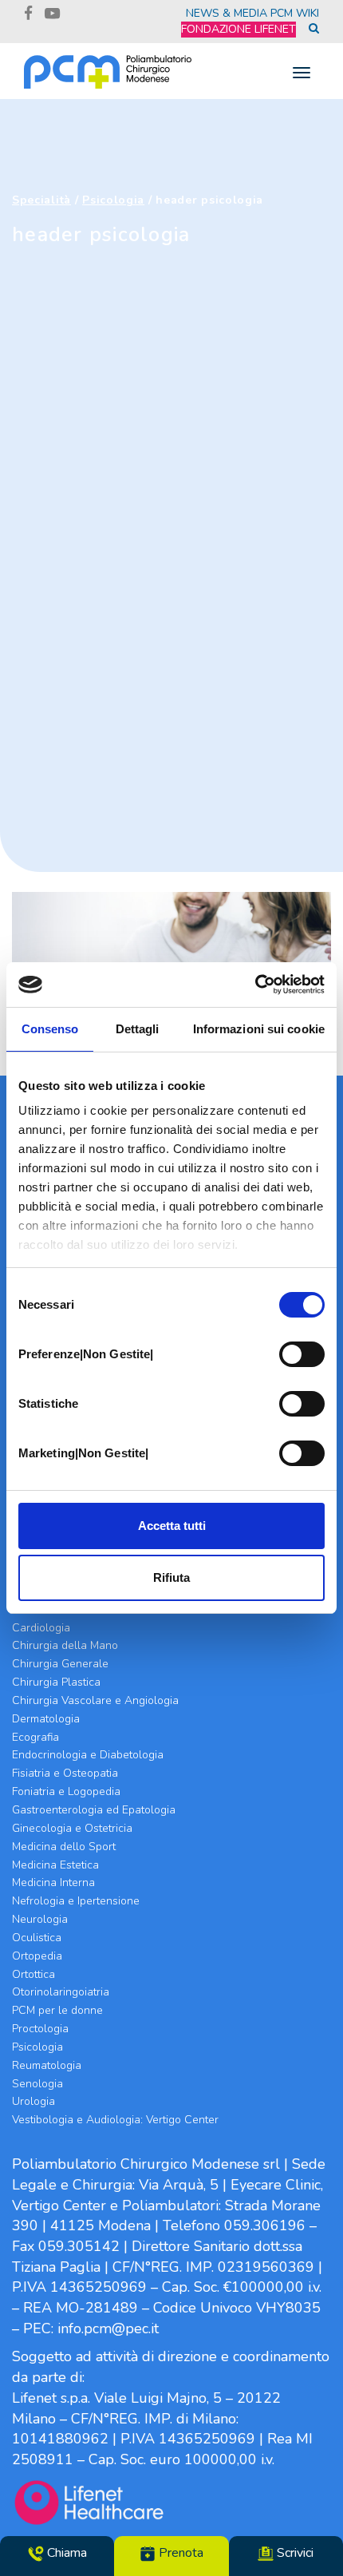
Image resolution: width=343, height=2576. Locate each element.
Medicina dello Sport (64, 1847)
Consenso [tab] (50, 1029)
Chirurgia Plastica (56, 1682)
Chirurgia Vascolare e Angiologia (95, 1700)
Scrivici (294, 2553)
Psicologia (113, 200)
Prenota (179, 2553)
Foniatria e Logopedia (66, 1791)
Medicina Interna (53, 1882)
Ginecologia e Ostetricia (72, 1828)
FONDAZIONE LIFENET (239, 29)
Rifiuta (171, 1577)
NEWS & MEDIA (227, 13)
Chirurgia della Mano (65, 1645)
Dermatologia (46, 1719)
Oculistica (37, 1938)
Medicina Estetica (55, 1865)
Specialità (41, 200)
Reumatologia (47, 2065)
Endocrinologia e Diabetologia (88, 1755)
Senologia (37, 2084)
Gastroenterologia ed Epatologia (94, 1810)
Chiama (65, 2553)
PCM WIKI (295, 13)
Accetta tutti (172, 1526)
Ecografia (35, 1737)
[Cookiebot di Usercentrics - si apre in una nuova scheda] (255, 985)
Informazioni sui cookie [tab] (259, 1029)
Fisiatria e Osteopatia (65, 1773)
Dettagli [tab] (138, 1029)
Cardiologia (41, 1628)
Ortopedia (37, 1956)
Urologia (34, 2101)
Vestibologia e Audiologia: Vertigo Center (115, 2120)
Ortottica (34, 1974)
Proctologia (40, 2029)
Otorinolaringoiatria (61, 1992)
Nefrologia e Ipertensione (76, 1901)
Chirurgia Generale (60, 1664)
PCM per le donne (57, 2010)
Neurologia (40, 1919)
